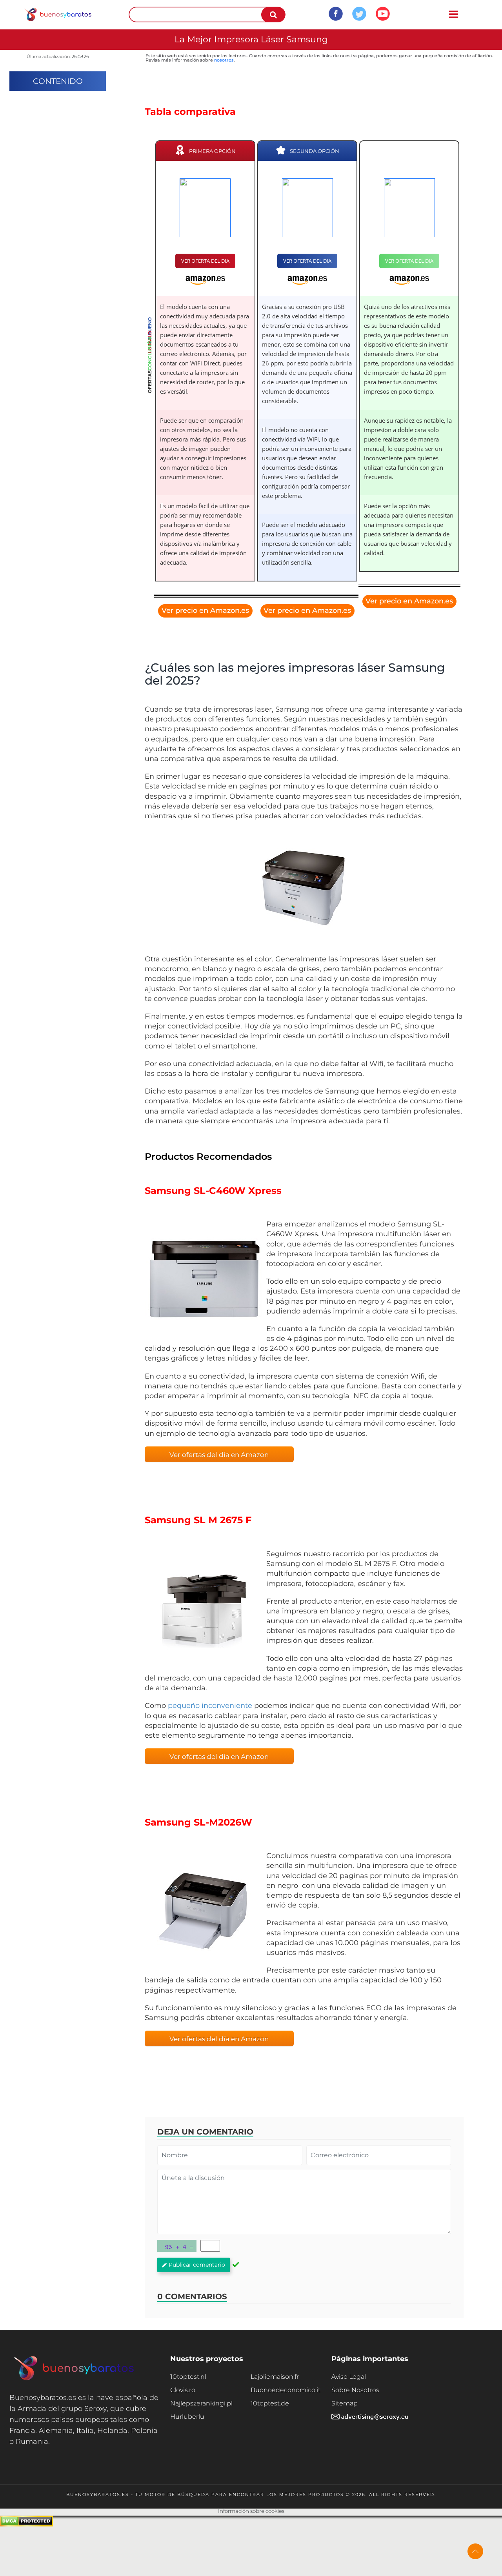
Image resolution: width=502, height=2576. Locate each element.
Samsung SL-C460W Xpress (213, 1191)
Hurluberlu (187, 2417)
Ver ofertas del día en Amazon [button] (219, 1455)
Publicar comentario (197, 2265)
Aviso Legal (349, 2377)
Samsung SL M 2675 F (198, 1520)
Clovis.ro (183, 2390)
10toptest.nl (188, 2377)
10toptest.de (270, 2403)
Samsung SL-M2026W (198, 1822)
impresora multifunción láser (389, 1234)
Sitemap (345, 2403)
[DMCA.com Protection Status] (26, 2524)
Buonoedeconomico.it (286, 2390)
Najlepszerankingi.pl (201, 2403)
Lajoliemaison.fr (275, 2377)
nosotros (224, 60)
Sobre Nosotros (355, 2390)
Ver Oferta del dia (205, 261)
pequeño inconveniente (210, 1706)
